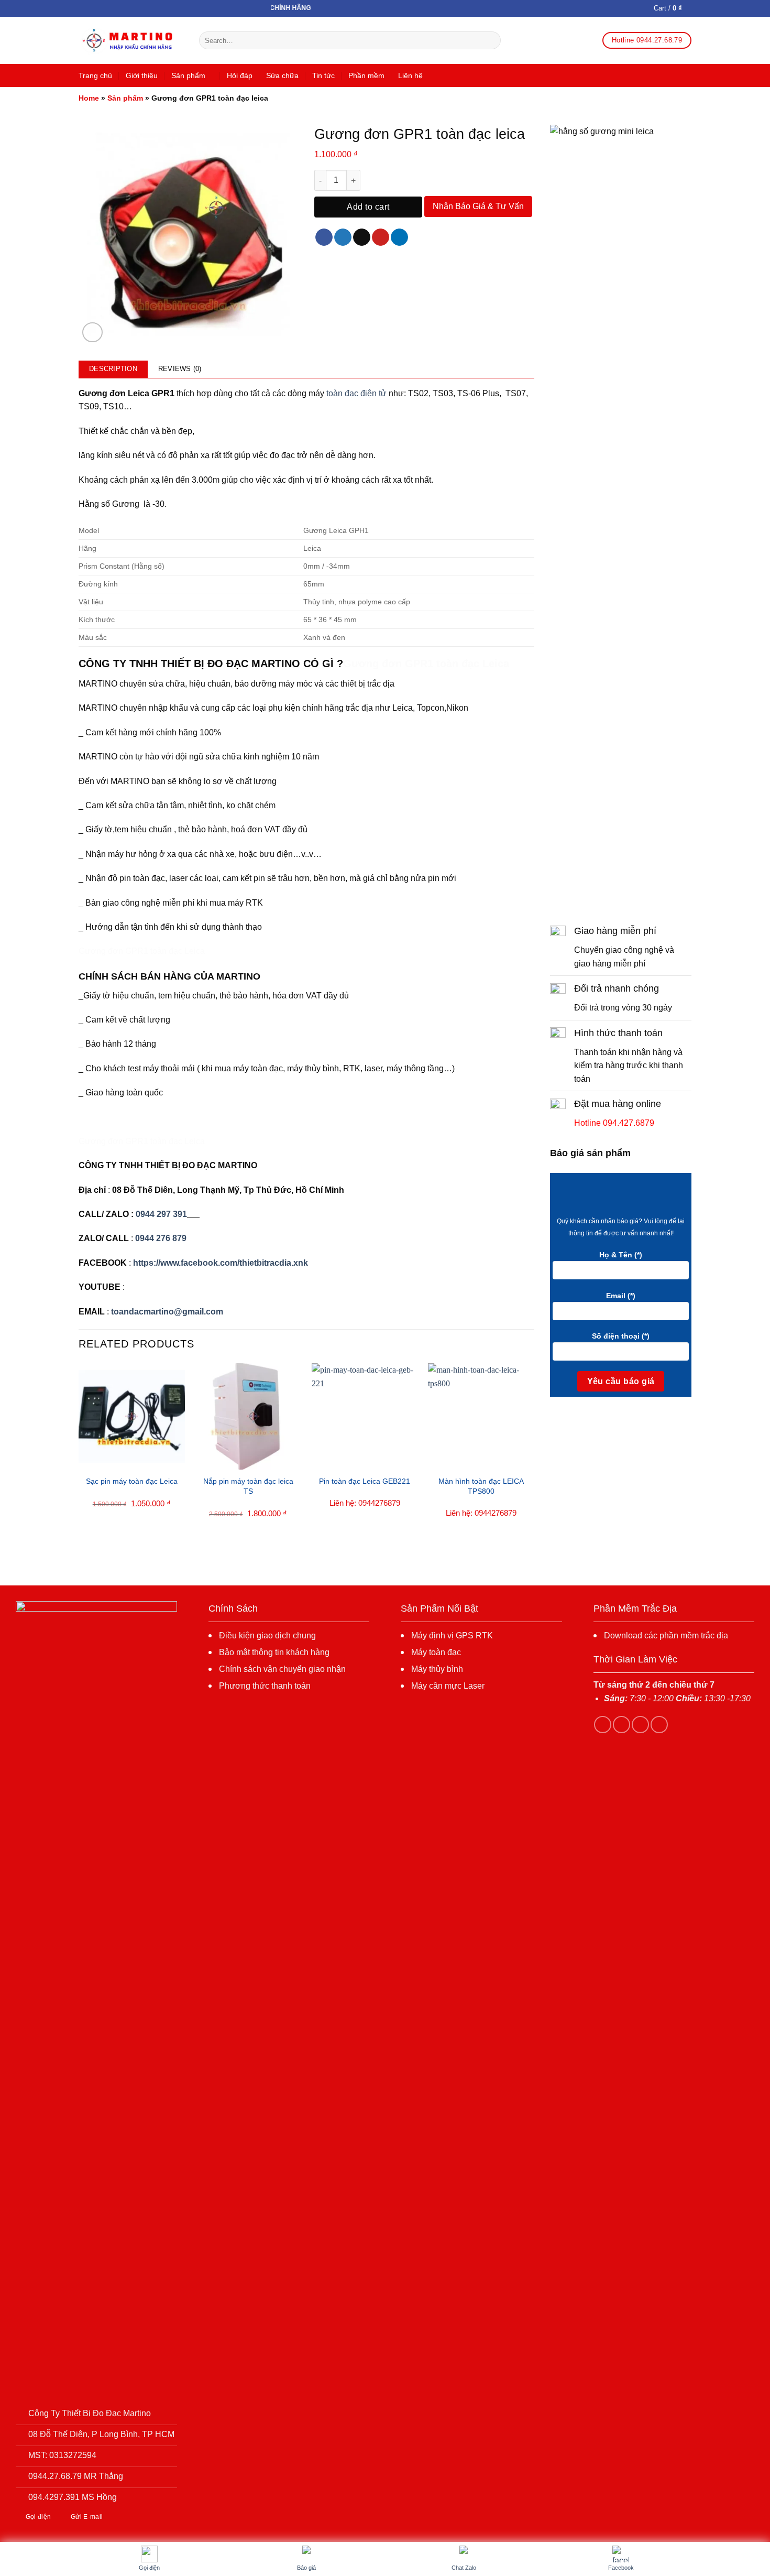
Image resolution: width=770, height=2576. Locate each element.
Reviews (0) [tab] (180, 369)
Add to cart (368, 207)
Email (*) (621, 1296)
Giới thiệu (142, 75)
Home (89, 98)
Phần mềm (366, 75)
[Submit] (491, 40)
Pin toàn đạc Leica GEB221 (365, 1481)
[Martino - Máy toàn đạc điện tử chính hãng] (131, 41)
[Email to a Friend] (362, 237)
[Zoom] (92, 333)
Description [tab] (113, 369)
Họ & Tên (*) (621, 1255)
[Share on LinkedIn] (399, 237)
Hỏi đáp (240, 75)
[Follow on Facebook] (603, 1725)
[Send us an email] (659, 1725)
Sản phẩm (188, 75)
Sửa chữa (282, 75)
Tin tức (323, 75)
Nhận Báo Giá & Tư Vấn (478, 206)
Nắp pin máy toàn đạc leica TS (248, 1486)
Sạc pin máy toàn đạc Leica (132, 1481)
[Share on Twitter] (343, 237)
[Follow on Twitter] (640, 1725)
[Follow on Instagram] (621, 1725)
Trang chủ (95, 75)
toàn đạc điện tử (356, 393)
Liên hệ (410, 75)
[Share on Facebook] (324, 237)
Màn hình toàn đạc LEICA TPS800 (481, 1486)
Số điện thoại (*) (621, 1336)
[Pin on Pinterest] (381, 237)
